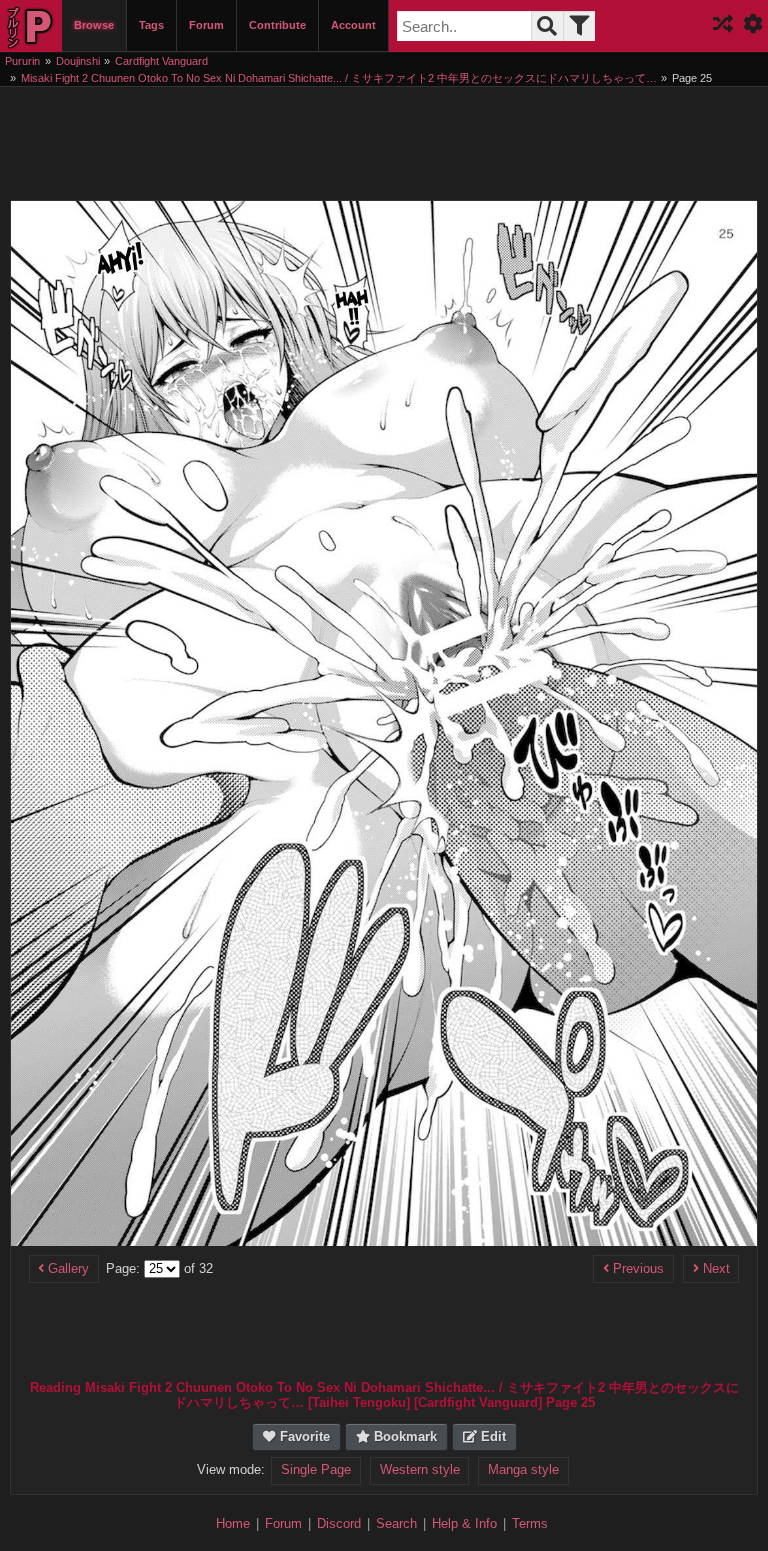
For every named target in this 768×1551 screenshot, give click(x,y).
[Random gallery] (723, 25)
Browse (94, 25)
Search (396, 1523)
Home (233, 1523)
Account (353, 25)
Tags (151, 25)
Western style (420, 1470)
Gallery (66, 1269)
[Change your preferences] (753, 25)
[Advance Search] (579, 26)
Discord (339, 1523)
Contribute (277, 25)
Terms (530, 1523)
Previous (636, 1269)
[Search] (547, 26)
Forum (206, 25)
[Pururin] (31, 26)
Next (714, 1269)
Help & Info (464, 1523)
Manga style (523, 1470)
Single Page (316, 1470)
